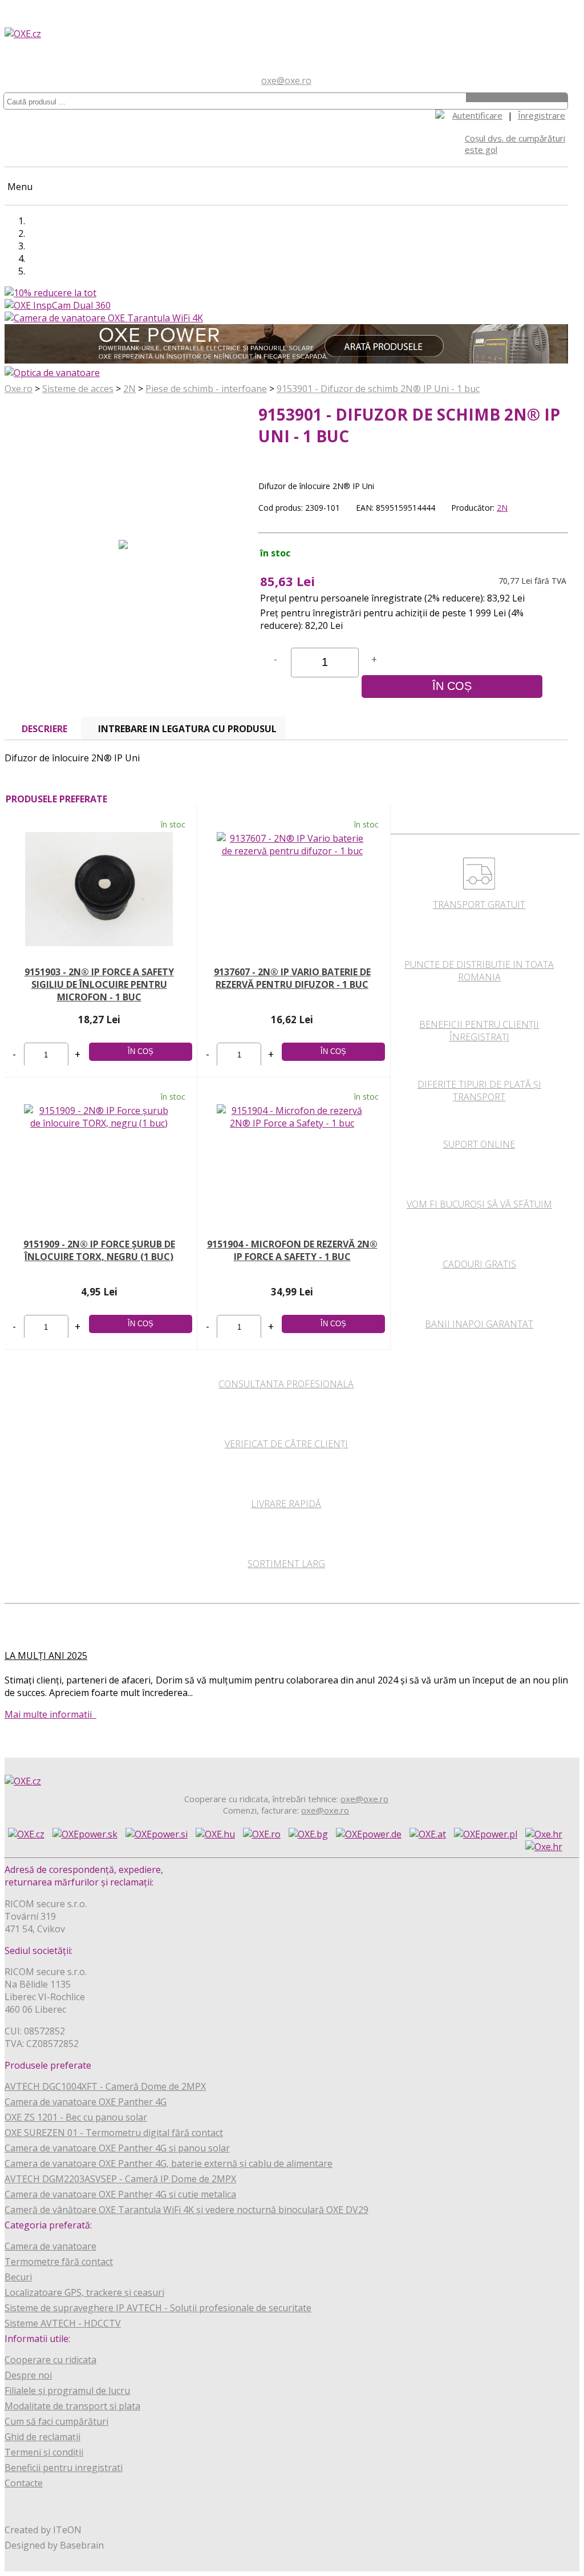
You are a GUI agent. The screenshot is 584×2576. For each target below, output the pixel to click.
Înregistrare (542, 115)
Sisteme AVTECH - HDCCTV (63, 2323)
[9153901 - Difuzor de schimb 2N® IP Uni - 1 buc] (123, 557)
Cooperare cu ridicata (50, 2360)
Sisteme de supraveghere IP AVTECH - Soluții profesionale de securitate (158, 2308)
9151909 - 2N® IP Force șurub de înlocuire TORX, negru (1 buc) (99, 1250)
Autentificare (477, 115)
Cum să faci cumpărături (56, 2421)
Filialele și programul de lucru (67, 2391)
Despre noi (28, 2375)
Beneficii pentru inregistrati (64, 2468)
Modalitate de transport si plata (72, 2406)
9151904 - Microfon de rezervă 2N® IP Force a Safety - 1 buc (292, 1250)
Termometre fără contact (59, 2262)
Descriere (44, 729)
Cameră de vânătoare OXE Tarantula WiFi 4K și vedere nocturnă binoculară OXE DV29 (186, 2210)
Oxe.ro (19, 389)
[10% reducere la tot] (50, 293)
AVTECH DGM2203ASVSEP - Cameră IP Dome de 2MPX (120, 2179)
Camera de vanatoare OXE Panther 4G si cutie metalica (120, 2194)
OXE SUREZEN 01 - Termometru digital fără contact (114, 2133)
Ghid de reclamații (42, 2437)
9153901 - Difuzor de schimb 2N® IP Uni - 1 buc (378, 389)
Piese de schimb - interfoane (206, 389)
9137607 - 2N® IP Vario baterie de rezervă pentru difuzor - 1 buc (292, 978)
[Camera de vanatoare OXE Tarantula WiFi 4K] (104, 318)
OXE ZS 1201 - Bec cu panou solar (76, 2117)
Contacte (24, 2483)
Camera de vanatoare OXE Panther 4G (86, 2102)
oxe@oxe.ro (286, 80)
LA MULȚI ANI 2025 (46, 1656)
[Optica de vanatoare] (52, 373)
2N (129, 389)
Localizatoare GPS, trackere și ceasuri (84, 2292)
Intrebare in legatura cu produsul (187, 729)
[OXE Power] (286, 360)
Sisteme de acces (78, 389)
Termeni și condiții (44, 2452)
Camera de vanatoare (50, 2246)
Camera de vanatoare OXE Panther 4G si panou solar (117, 2148)
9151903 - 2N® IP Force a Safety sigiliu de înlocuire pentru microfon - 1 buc (99, 984)
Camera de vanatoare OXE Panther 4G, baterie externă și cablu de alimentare (169, 2163)
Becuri (18, 2277)
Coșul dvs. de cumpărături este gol (515, 144)
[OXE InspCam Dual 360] (58, 305)
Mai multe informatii (50, 1714)
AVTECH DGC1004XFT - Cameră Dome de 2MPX (105, 2086)
